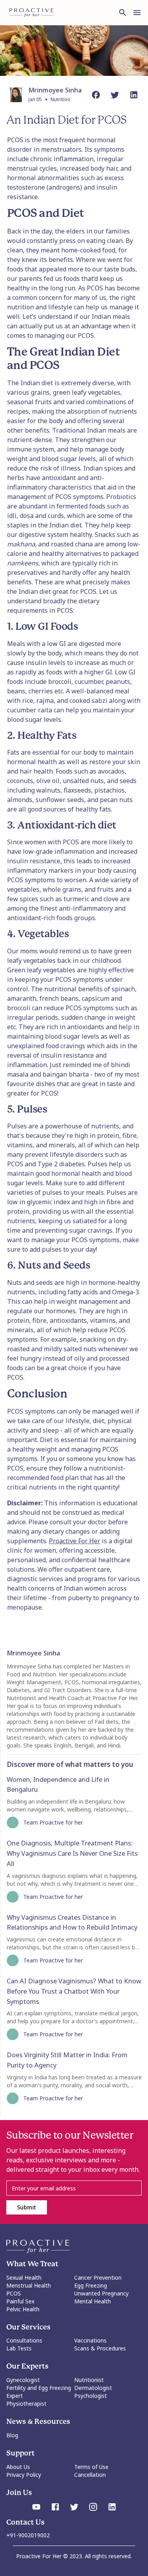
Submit (26, 2207)
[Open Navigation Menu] (137, 13)
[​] (74, 2188)
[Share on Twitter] (115, 95)
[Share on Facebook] (96, 95)
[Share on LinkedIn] (134, 95)
